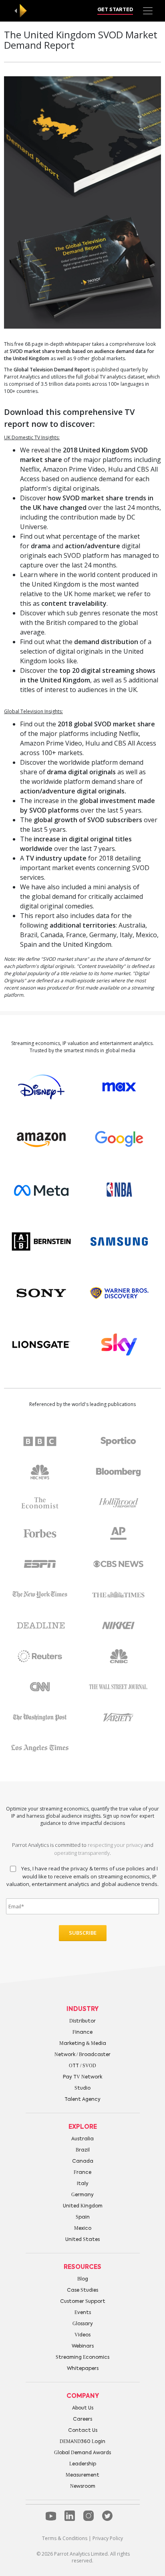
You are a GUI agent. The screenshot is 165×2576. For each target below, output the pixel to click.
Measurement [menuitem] (82, 2475)
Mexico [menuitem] (83, 2229)
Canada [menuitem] (83, 2162)
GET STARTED (115, 10)
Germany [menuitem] (82, 2195)
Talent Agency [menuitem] (82, 2100)
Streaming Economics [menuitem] (82, 2358)
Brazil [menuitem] (83, 2150)
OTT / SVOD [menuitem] (82, 2066)
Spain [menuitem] (83, 2217)
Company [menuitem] (83, 2396)
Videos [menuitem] (82, 2335)
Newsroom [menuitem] (83, 2487)
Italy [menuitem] (83, 2184)
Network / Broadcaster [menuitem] (82, 2055)
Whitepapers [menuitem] (83, 2369)
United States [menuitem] (82, 2240)
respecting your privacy (115, 1845)
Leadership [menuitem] (83, 2464)
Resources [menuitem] (82, 2267)
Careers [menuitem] (82, 2419)
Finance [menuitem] (82, 2033)
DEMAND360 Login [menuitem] (82, 2442)
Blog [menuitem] (83, 2279)
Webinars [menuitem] (83, 2346)
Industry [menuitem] (82, 2009)
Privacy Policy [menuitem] (108, 2538)
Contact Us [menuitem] (83, 2431)
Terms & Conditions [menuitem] (65, 2538)
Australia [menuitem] (82, 2139)
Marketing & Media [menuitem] (83, 2044)
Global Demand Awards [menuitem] (82, 2453)
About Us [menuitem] (83, 2408)
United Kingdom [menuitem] (83, 2206)
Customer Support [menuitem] (83, 2302)
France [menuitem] (82, 2173)
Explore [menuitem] (83, 2127)
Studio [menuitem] (82, 2088)
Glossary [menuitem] (83, 2324)
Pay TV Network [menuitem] (82, 2077)
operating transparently (82, 1853)
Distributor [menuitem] (82, 2021)
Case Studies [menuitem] (82, 2290)
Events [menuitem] (83, 2313)
